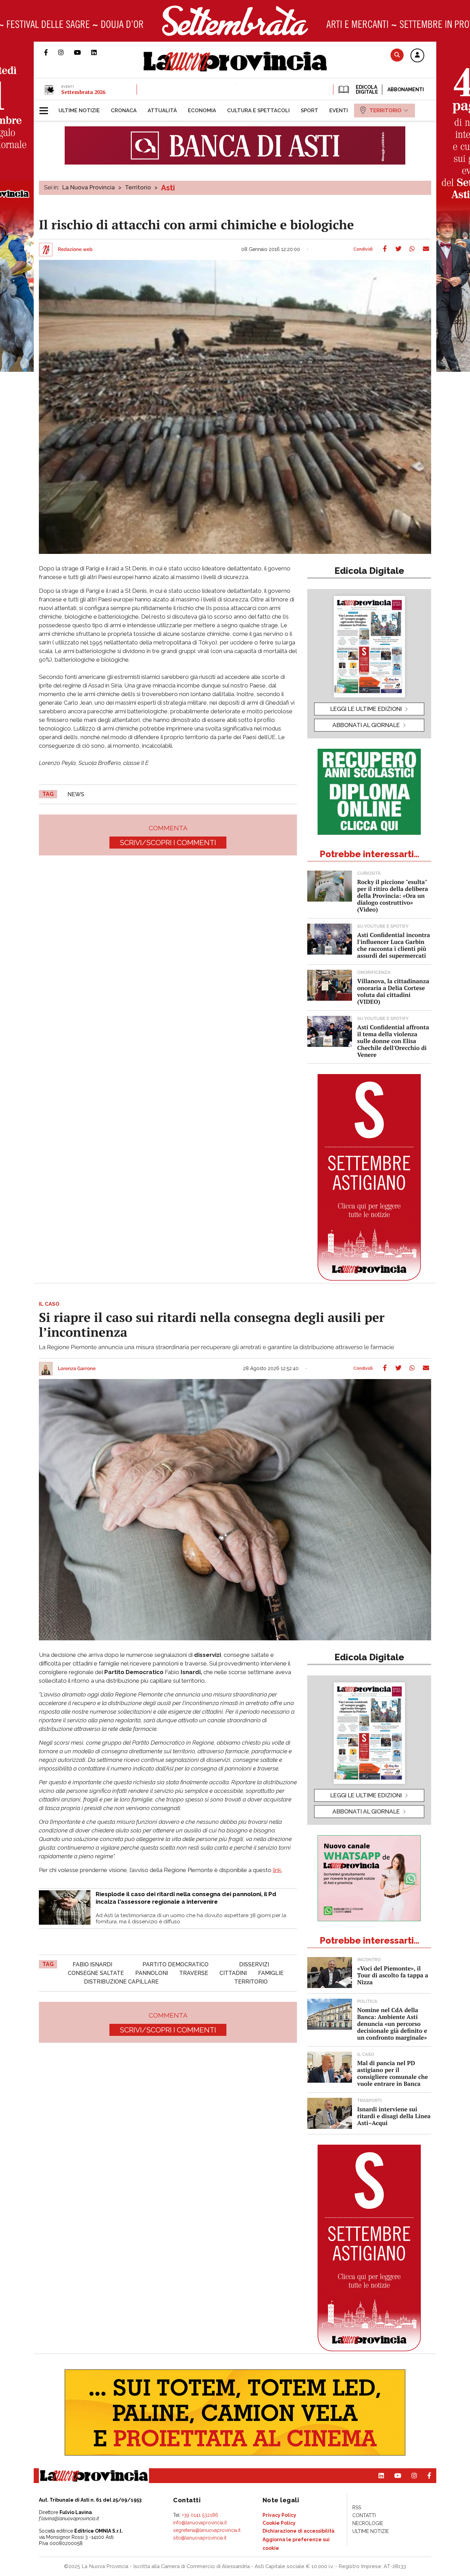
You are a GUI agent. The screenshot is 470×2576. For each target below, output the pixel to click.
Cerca (397, 55)
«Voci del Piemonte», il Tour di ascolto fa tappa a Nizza (393, 1975)
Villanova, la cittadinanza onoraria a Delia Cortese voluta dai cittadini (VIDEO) (393, 991)
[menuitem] (79, 111)
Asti (168, 188)
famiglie (271, 1973)
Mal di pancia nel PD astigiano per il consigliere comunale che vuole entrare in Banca (393, 2073)
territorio (251, 1982)
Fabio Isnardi (92, 1964)
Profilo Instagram (66, 52)
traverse (194, 1973)
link (277, 1870)
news (76, 794)
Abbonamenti (406, 90)
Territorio (138, 187)
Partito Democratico (175, 1964)
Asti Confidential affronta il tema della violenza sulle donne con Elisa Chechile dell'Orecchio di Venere (393, 1041)
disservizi (254, 1964)
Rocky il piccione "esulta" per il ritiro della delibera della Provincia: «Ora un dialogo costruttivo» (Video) (393, 896)
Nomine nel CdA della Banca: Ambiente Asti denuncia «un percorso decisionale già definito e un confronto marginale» (392, 2024)
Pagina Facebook (51, 52)
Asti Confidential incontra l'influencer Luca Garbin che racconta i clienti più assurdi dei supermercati (394, 945)
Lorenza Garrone (77, 1369)
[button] (417, 56)
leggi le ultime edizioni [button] (366, 709)
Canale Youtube (83, 52)
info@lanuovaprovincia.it (200, 2523)
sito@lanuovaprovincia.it (200, 2538)
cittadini (233, 1973)
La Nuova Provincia (89, 187)
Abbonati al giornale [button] (366, 725)
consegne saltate (96, 1973)
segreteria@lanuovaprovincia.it (207, 2530)
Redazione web (75, 250)
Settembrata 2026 (83, 92)
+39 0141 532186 (200, 2515)
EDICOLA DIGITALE (366, 90)
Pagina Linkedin (99, 52)
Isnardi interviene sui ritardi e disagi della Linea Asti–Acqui (394, 2116)
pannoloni (152, 1973)
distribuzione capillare (121, 1982)
